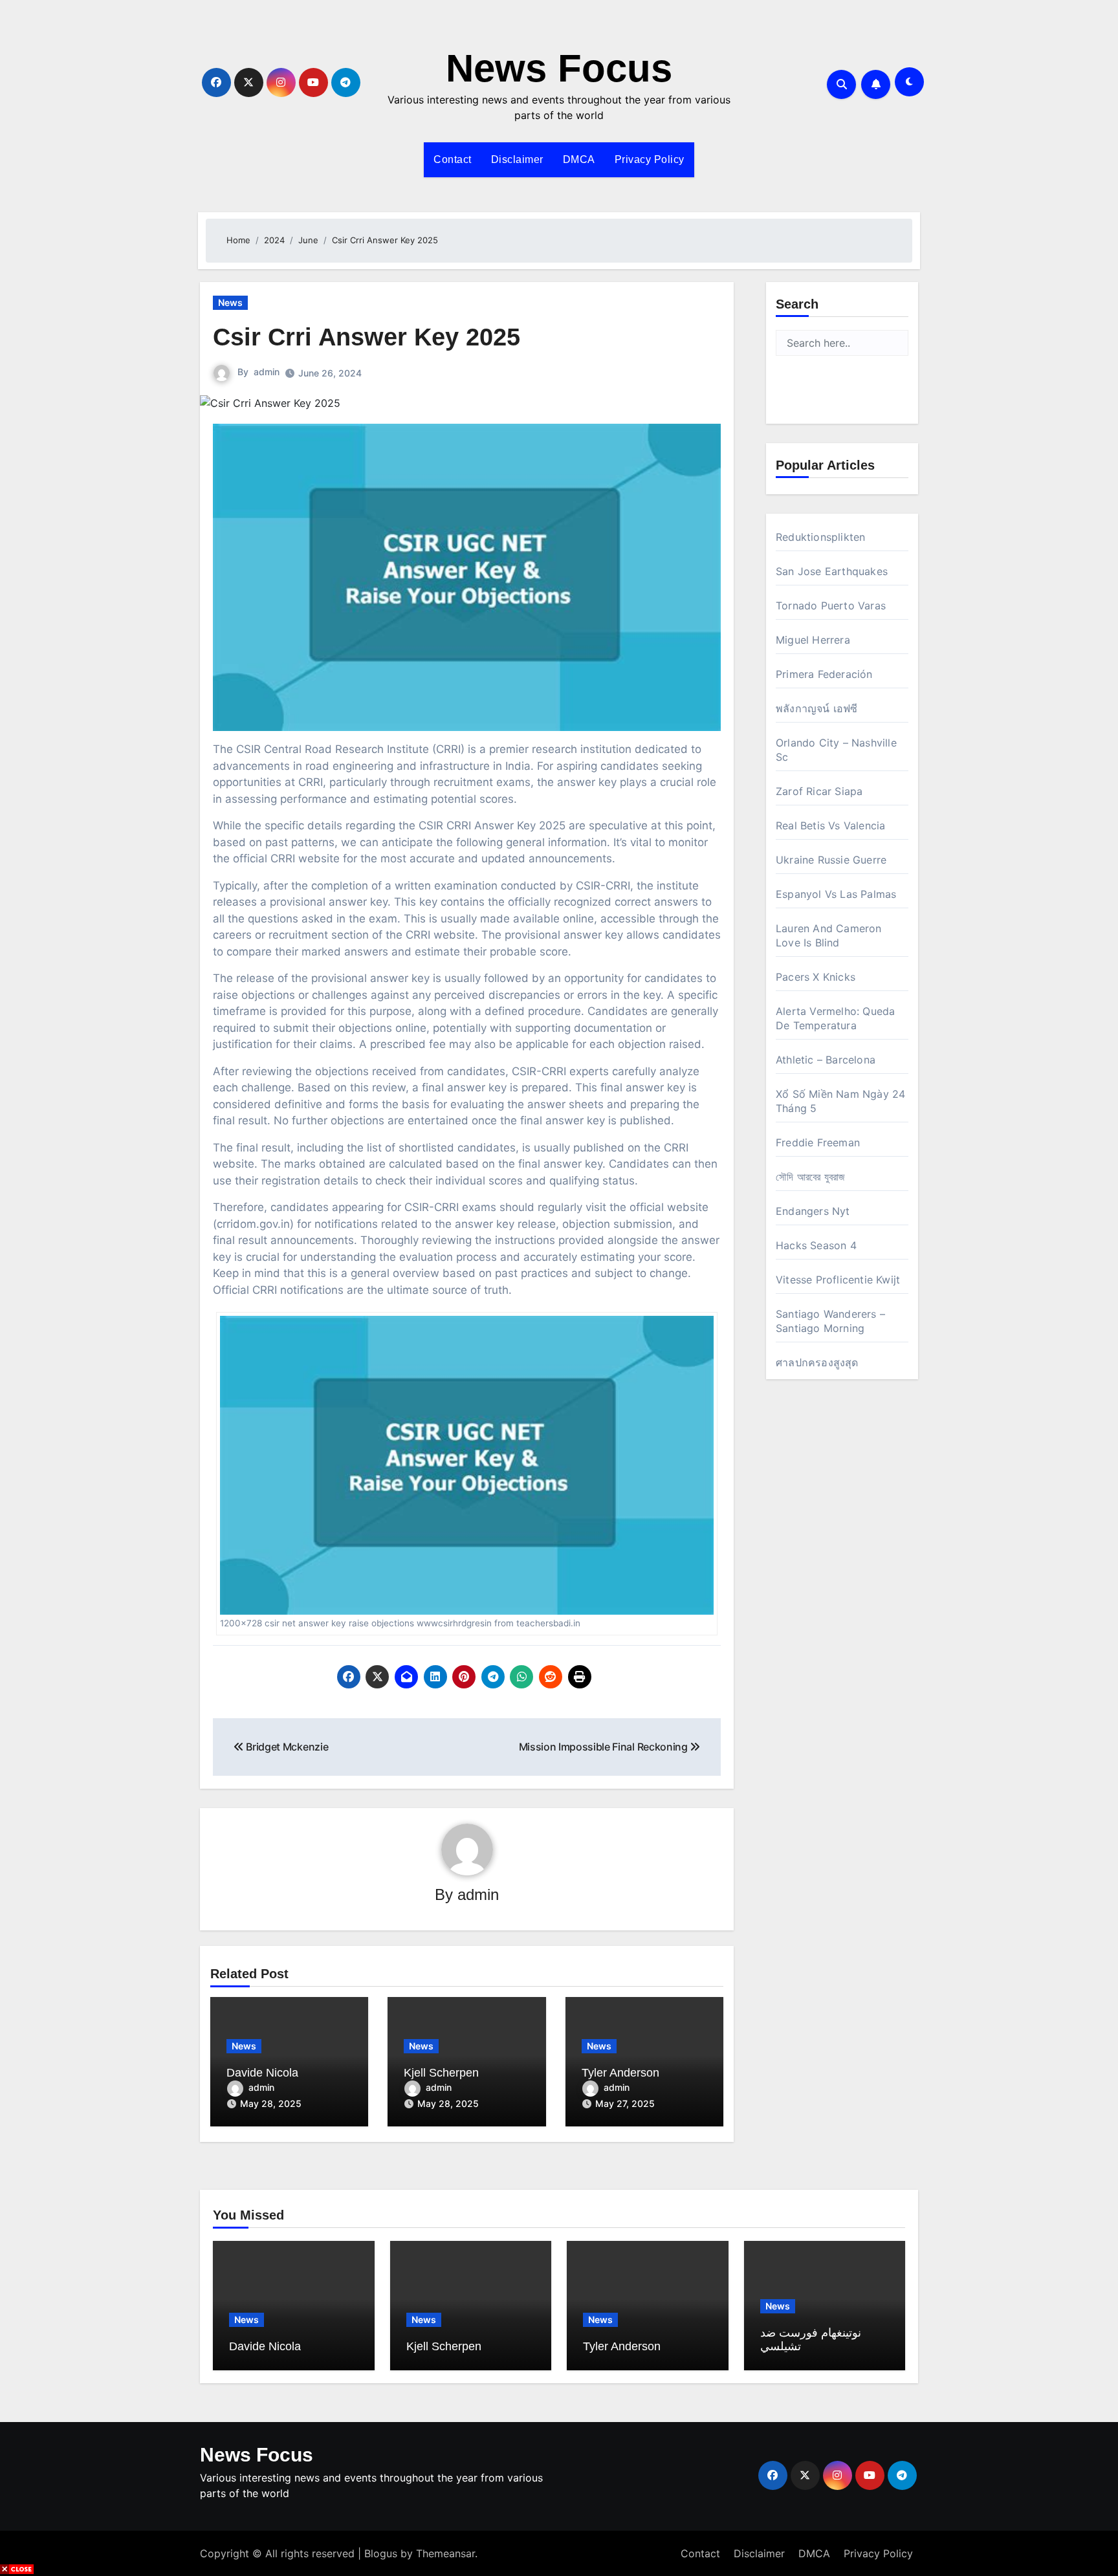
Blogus (381, 2553)
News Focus (559, 68)
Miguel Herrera (813, 640)
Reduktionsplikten (820, 537)
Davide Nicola (262, 2073)
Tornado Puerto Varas (831, 606)
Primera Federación (824, 674)
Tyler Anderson (620, 2073)
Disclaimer (517, 159)
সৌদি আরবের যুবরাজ (810, 1177)
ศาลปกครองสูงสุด (817, 1362)
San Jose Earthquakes (832, 571)
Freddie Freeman (818, 1142)
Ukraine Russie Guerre (831, 860)
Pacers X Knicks (816, 977)
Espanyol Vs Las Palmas (836, 894)
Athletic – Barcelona (826, 1060)
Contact (453, 159)
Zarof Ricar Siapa (819, 791)
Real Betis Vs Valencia (830, 825)
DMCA (579, 159)
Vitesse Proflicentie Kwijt (838, 1280)
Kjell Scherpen (441, 2073)
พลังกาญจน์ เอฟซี (817, 708)
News (230, 302)
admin (267, 372)
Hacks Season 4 (816, 1245)
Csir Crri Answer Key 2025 (367, 337)
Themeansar (445, 2553)
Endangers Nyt (813, 1211)
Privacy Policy (650, 159)
